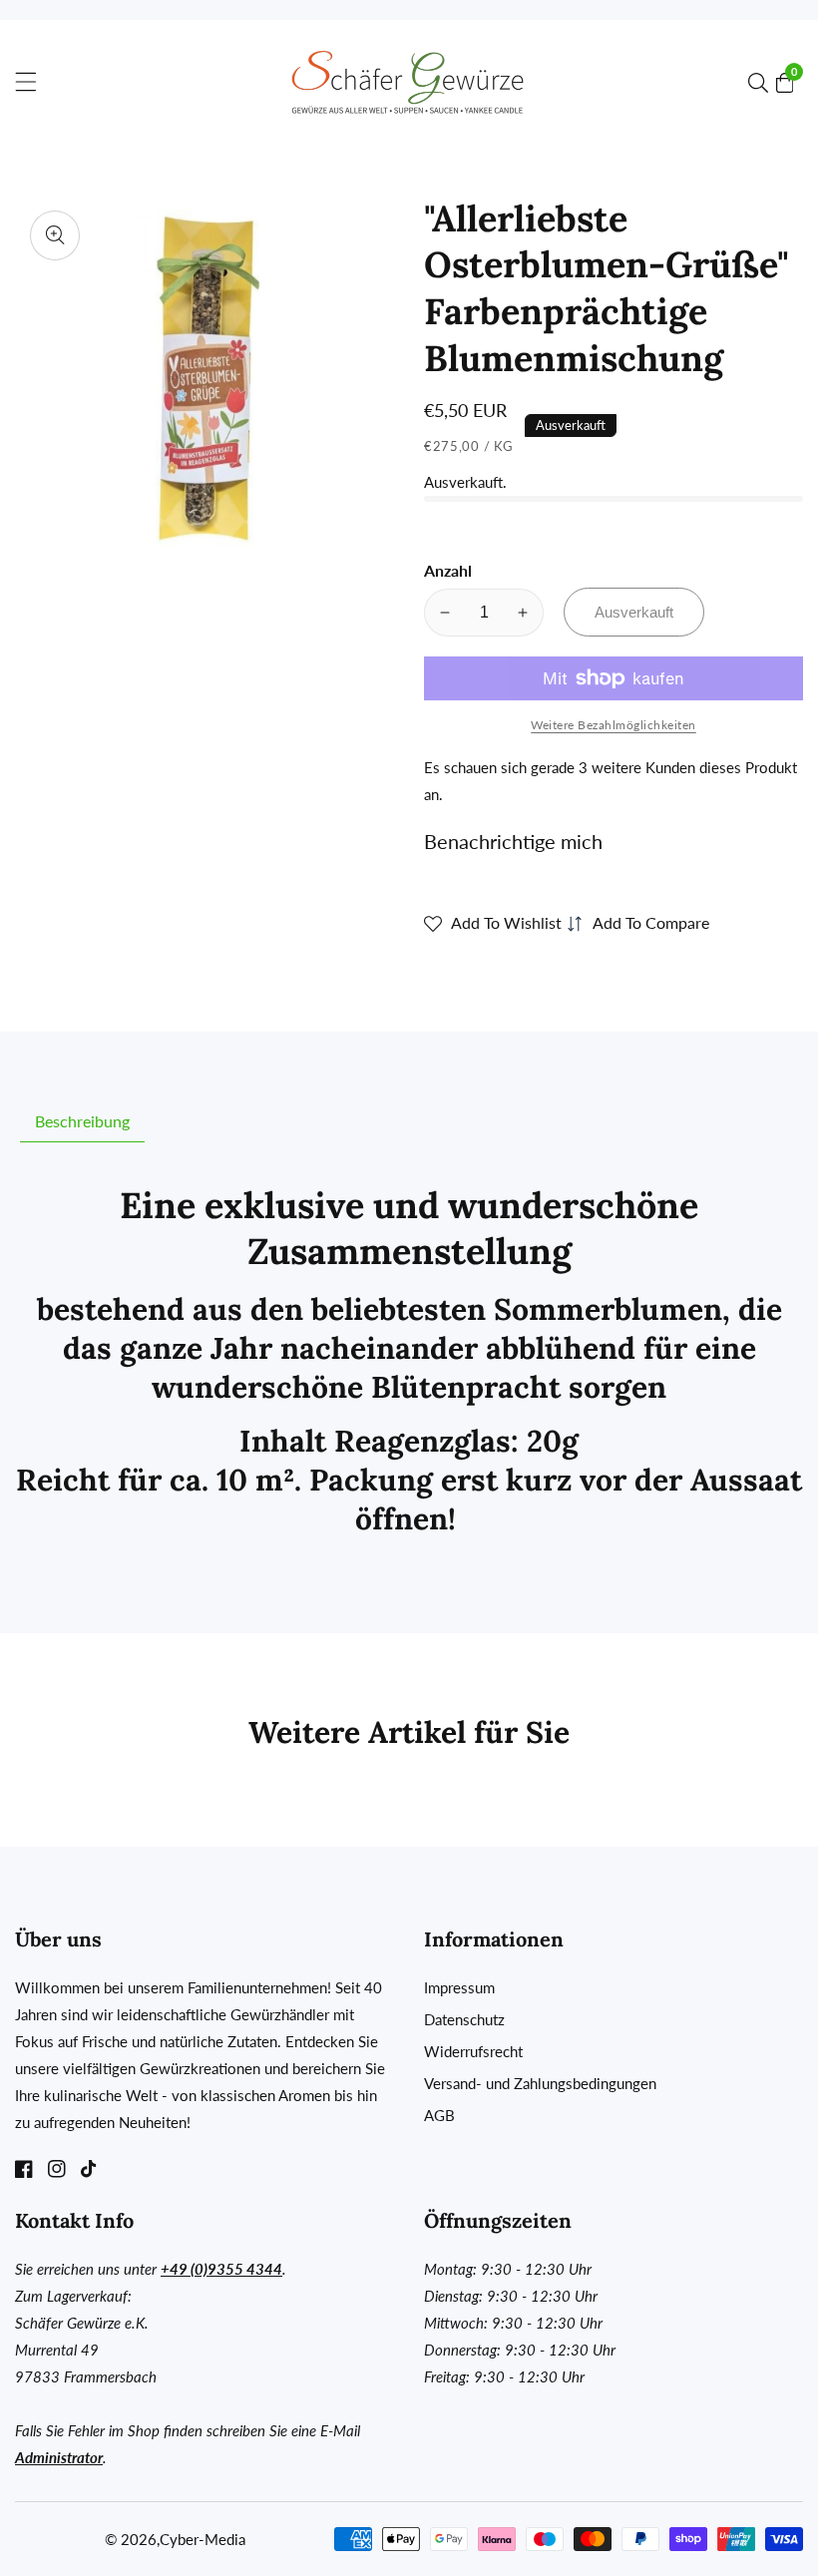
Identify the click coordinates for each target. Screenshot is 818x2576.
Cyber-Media (203, 2540)
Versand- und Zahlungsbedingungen (540, 2083)
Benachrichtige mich (513, 841)
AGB (439, 2115)
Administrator (59, 2457)
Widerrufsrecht (473, 2051)
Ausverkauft (634, 612)
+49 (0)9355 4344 (221, 2269)
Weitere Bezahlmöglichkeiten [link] (613, 725)
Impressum (459, 1987)
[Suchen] (762, 83)
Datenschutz (464, 2019)
